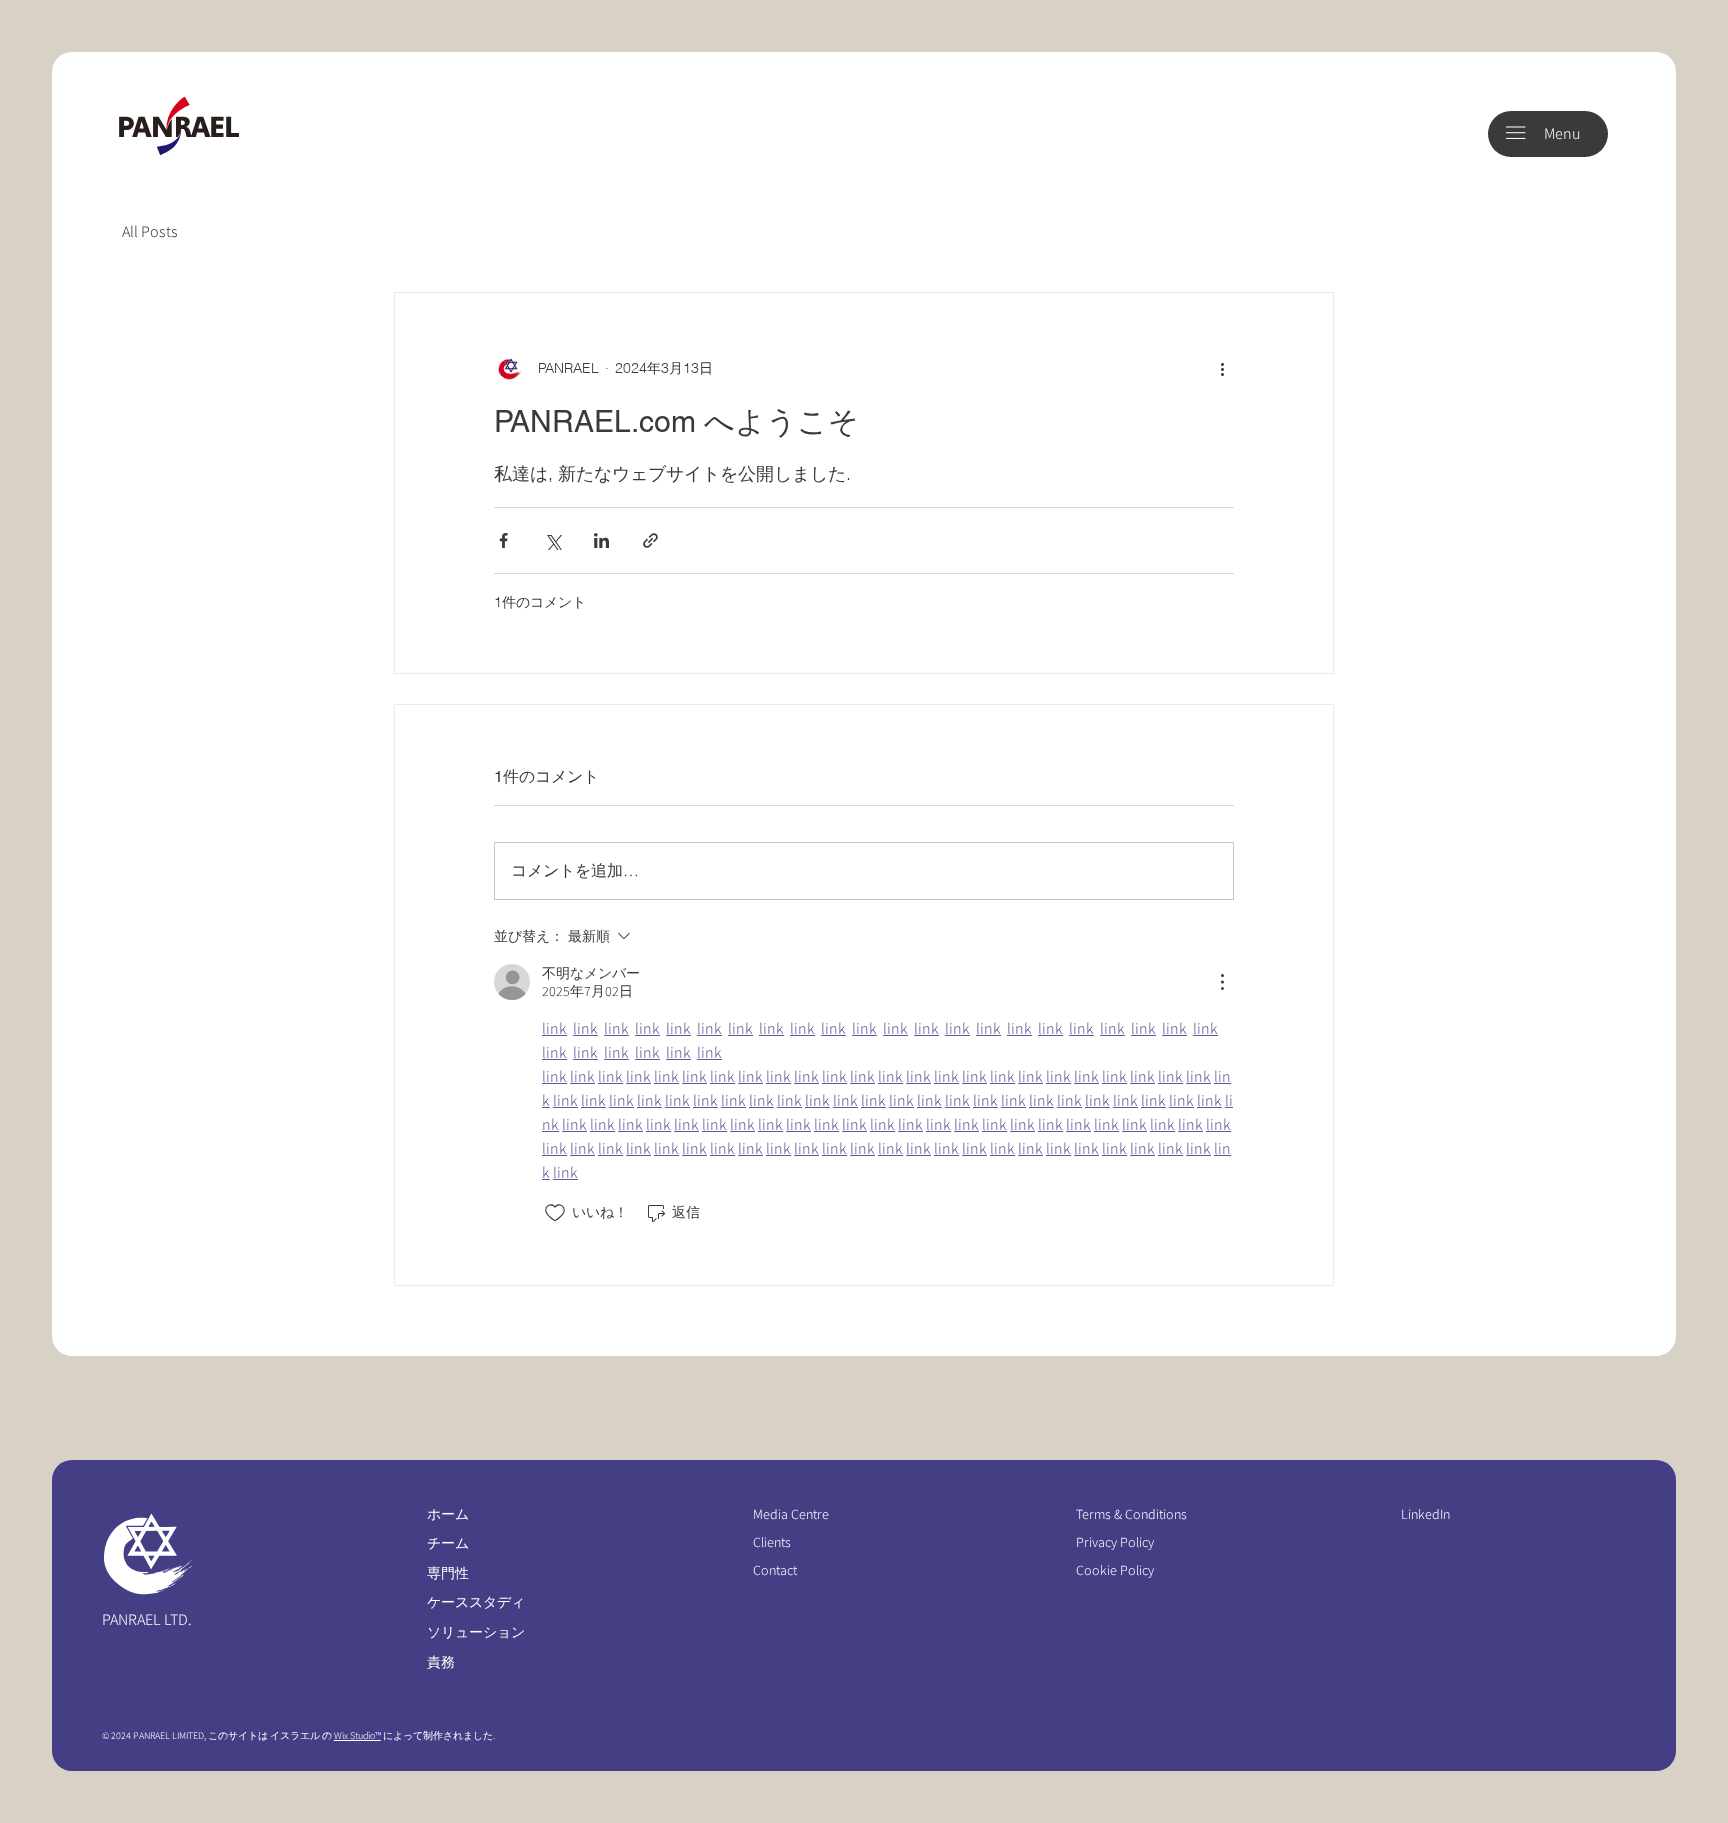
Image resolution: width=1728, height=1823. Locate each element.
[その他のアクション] (1222, 369)
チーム (448, 1543)
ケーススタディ (476, 1602)
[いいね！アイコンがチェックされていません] (555, 1213)
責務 (441, 1662)
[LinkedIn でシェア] (601, 540)
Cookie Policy (1115, 1570)
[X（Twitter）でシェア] (552, 540)
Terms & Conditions (1133, 1514)
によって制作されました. (438, 1735)
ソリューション (476, 1632)
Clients (772, 1542)
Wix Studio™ (357, 1735)
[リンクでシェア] (650, 540)
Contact (775, 1570)
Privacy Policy (1115, 1542)
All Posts (150, 231)
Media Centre (791, 1514)
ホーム (448, 1514)
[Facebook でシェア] (503, 540)
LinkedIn (1425, 1514)
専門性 (448, 1573)
